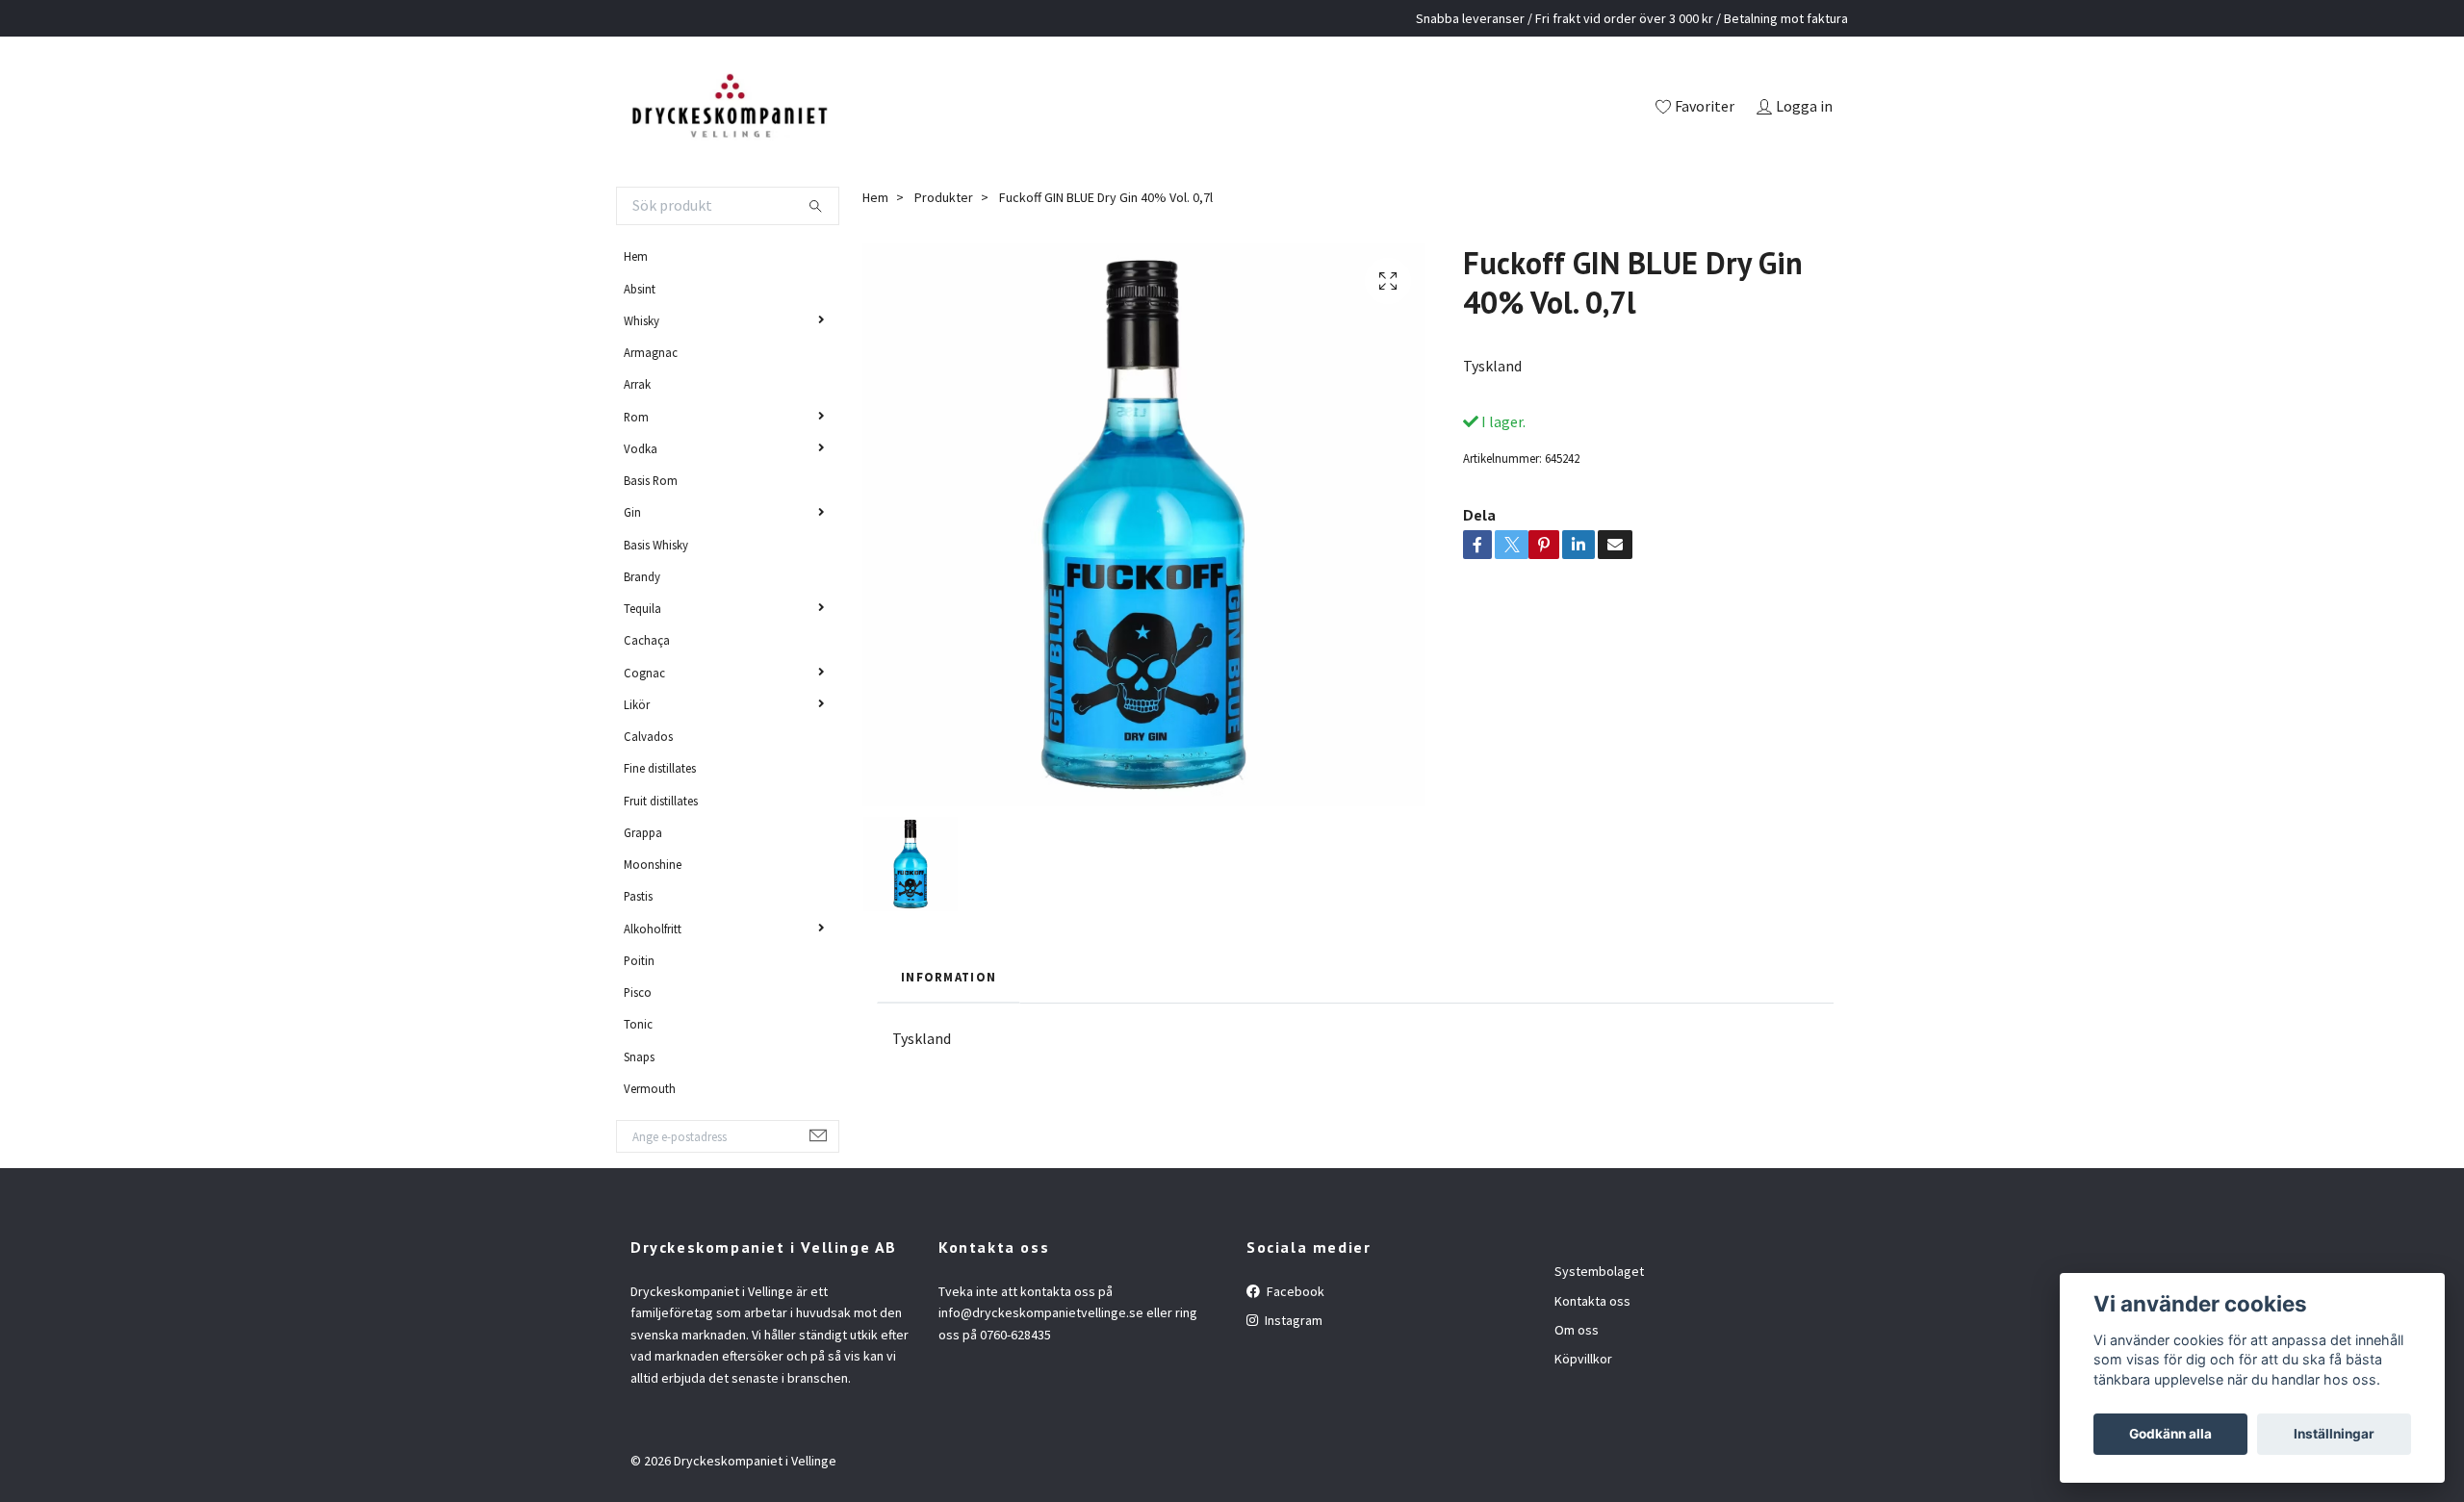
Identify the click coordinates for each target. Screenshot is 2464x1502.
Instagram (1292, 1320)
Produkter (944, 197)
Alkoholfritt (653, 929)
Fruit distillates (661, 801)
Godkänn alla (2170, 1434)
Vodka (641, 448)
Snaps (639, 1056)
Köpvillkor (1583, 1359)
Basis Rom (651, 480)
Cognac (644, 673)
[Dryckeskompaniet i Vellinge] (729, 108)
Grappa (643, 832)
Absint (640, 289)
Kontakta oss (1592, 1301)
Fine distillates (660, 768)
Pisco (638, 992)
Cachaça (647, 640)
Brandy (642, 576)
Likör (637, 704)
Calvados (648, 736)
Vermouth (650, 1088)
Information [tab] (949, 977)
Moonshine (653, 864)
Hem (636, 256)
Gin (632, 512)
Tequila (642, 608)
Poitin (639, 960)
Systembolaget (1599, 1271)
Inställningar (2334, 1434)
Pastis (638, 896)
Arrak (637, 384)
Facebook (1294, 1291)
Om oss (1577, 1330)
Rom (636, 417)
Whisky (642, 320)
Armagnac (651, 352)
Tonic (638, 1024)
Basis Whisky (656, 545)
